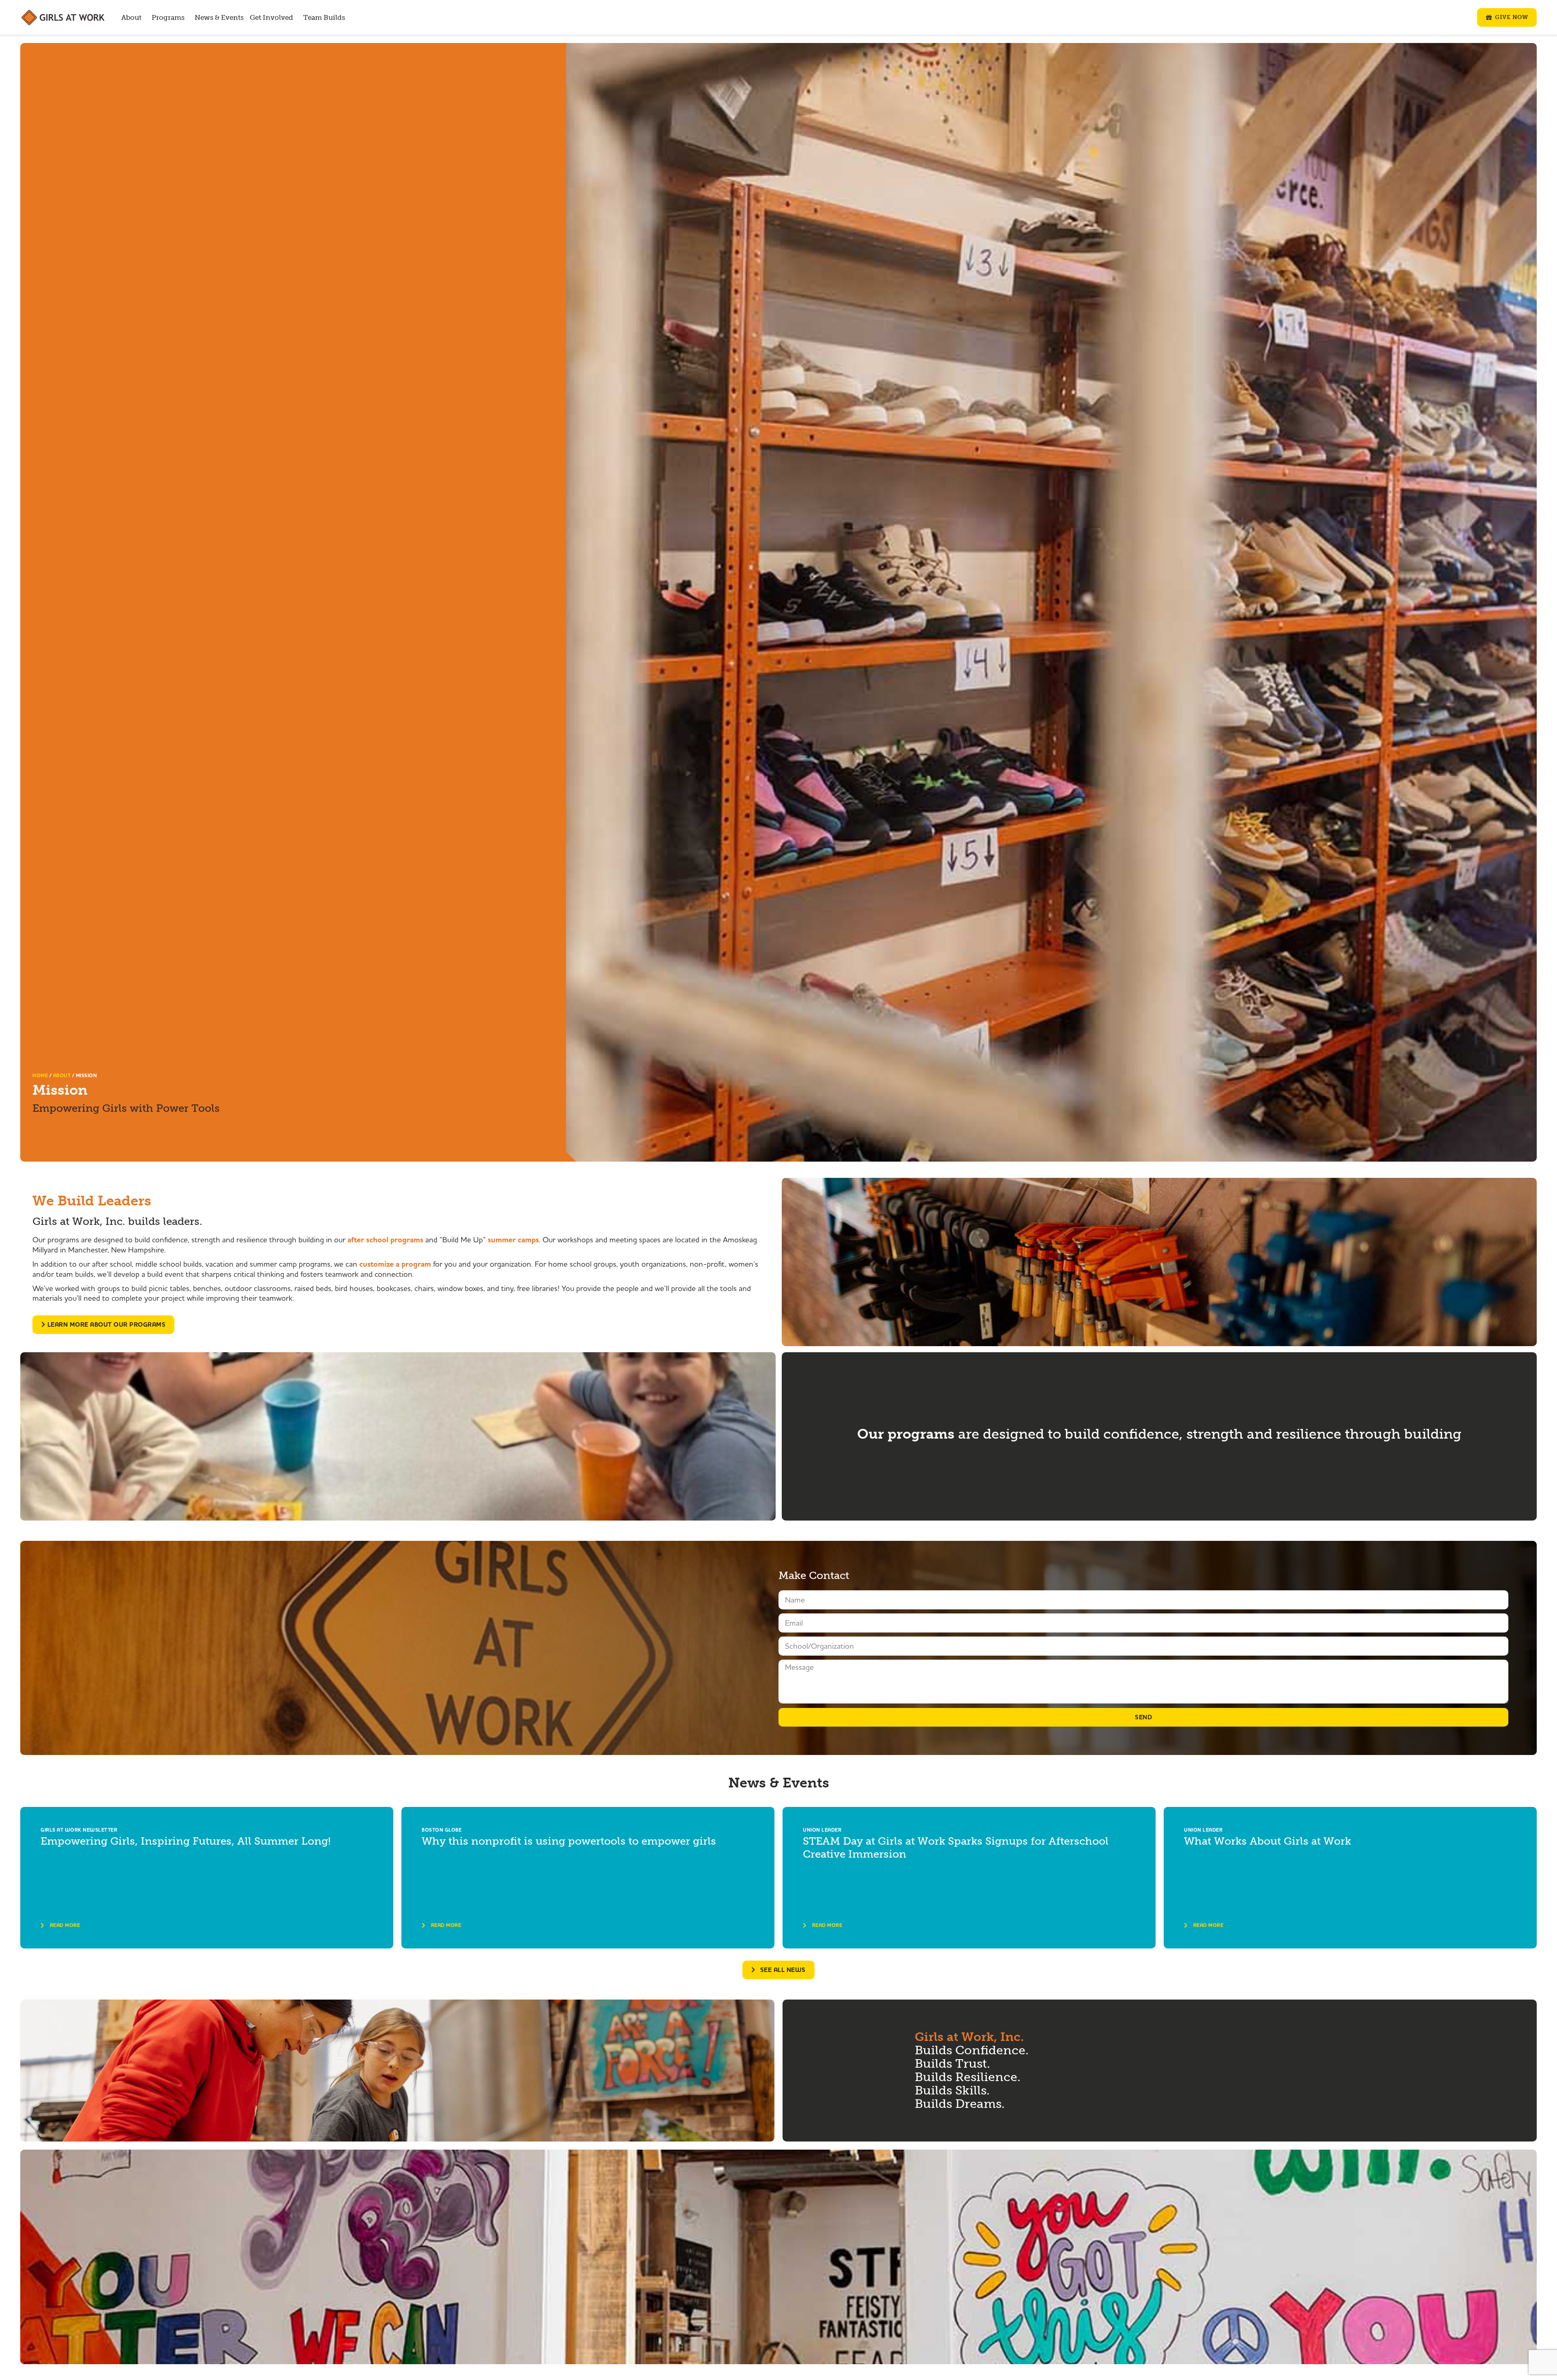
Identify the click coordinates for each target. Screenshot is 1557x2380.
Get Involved (271, 18)
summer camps (513, 1240)
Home (40, 1076)
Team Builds (324, 18)
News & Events (219, 18)
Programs (168, 18)
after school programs (384, 1240)
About (131, 18)
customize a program (395, 1264)
